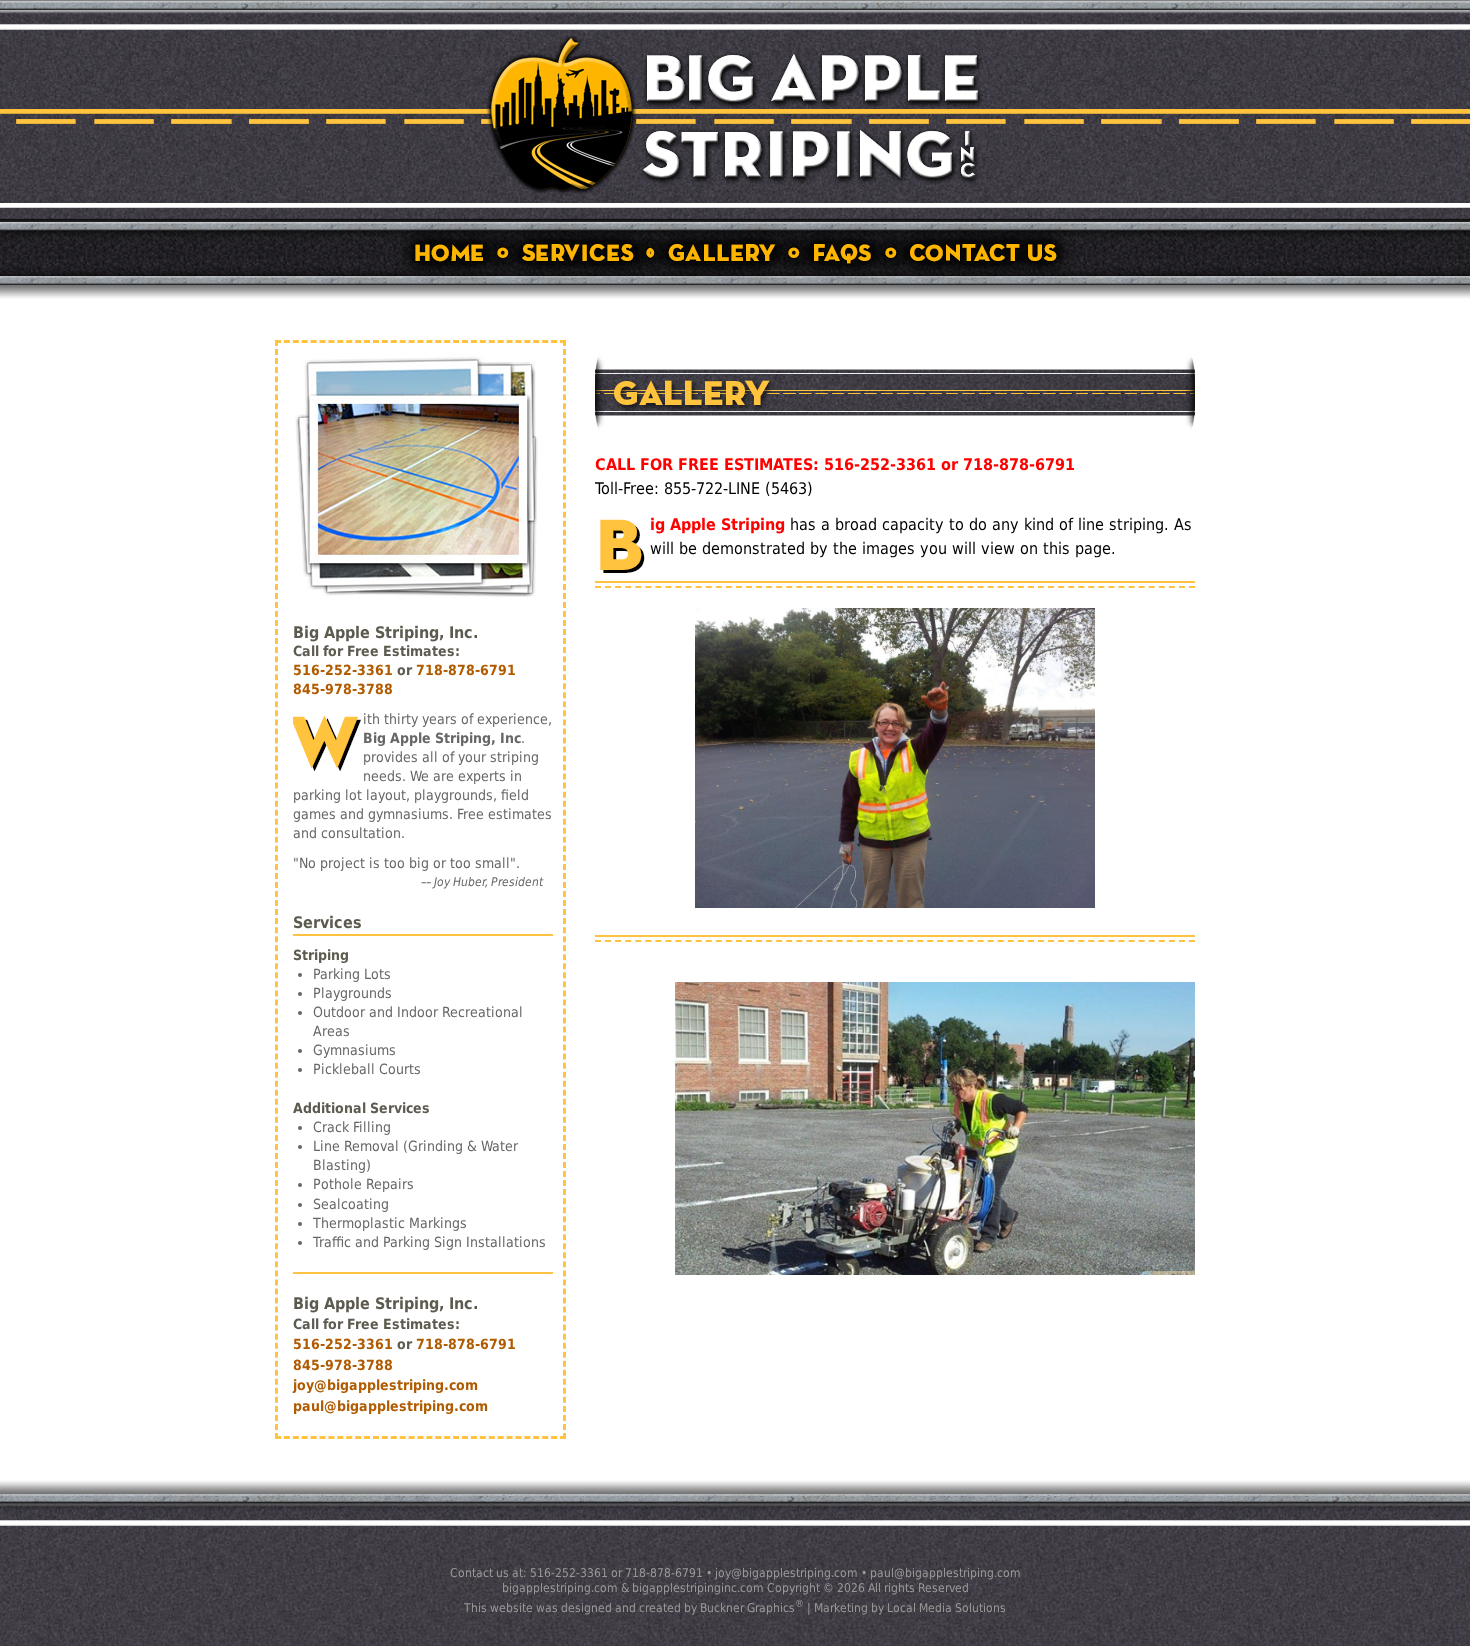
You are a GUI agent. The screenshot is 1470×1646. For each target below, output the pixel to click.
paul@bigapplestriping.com (390, 1406)
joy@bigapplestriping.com (385, 1385)
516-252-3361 (343, 670)
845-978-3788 (343, 689)
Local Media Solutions (946, 1608)
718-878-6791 (466, 670)
